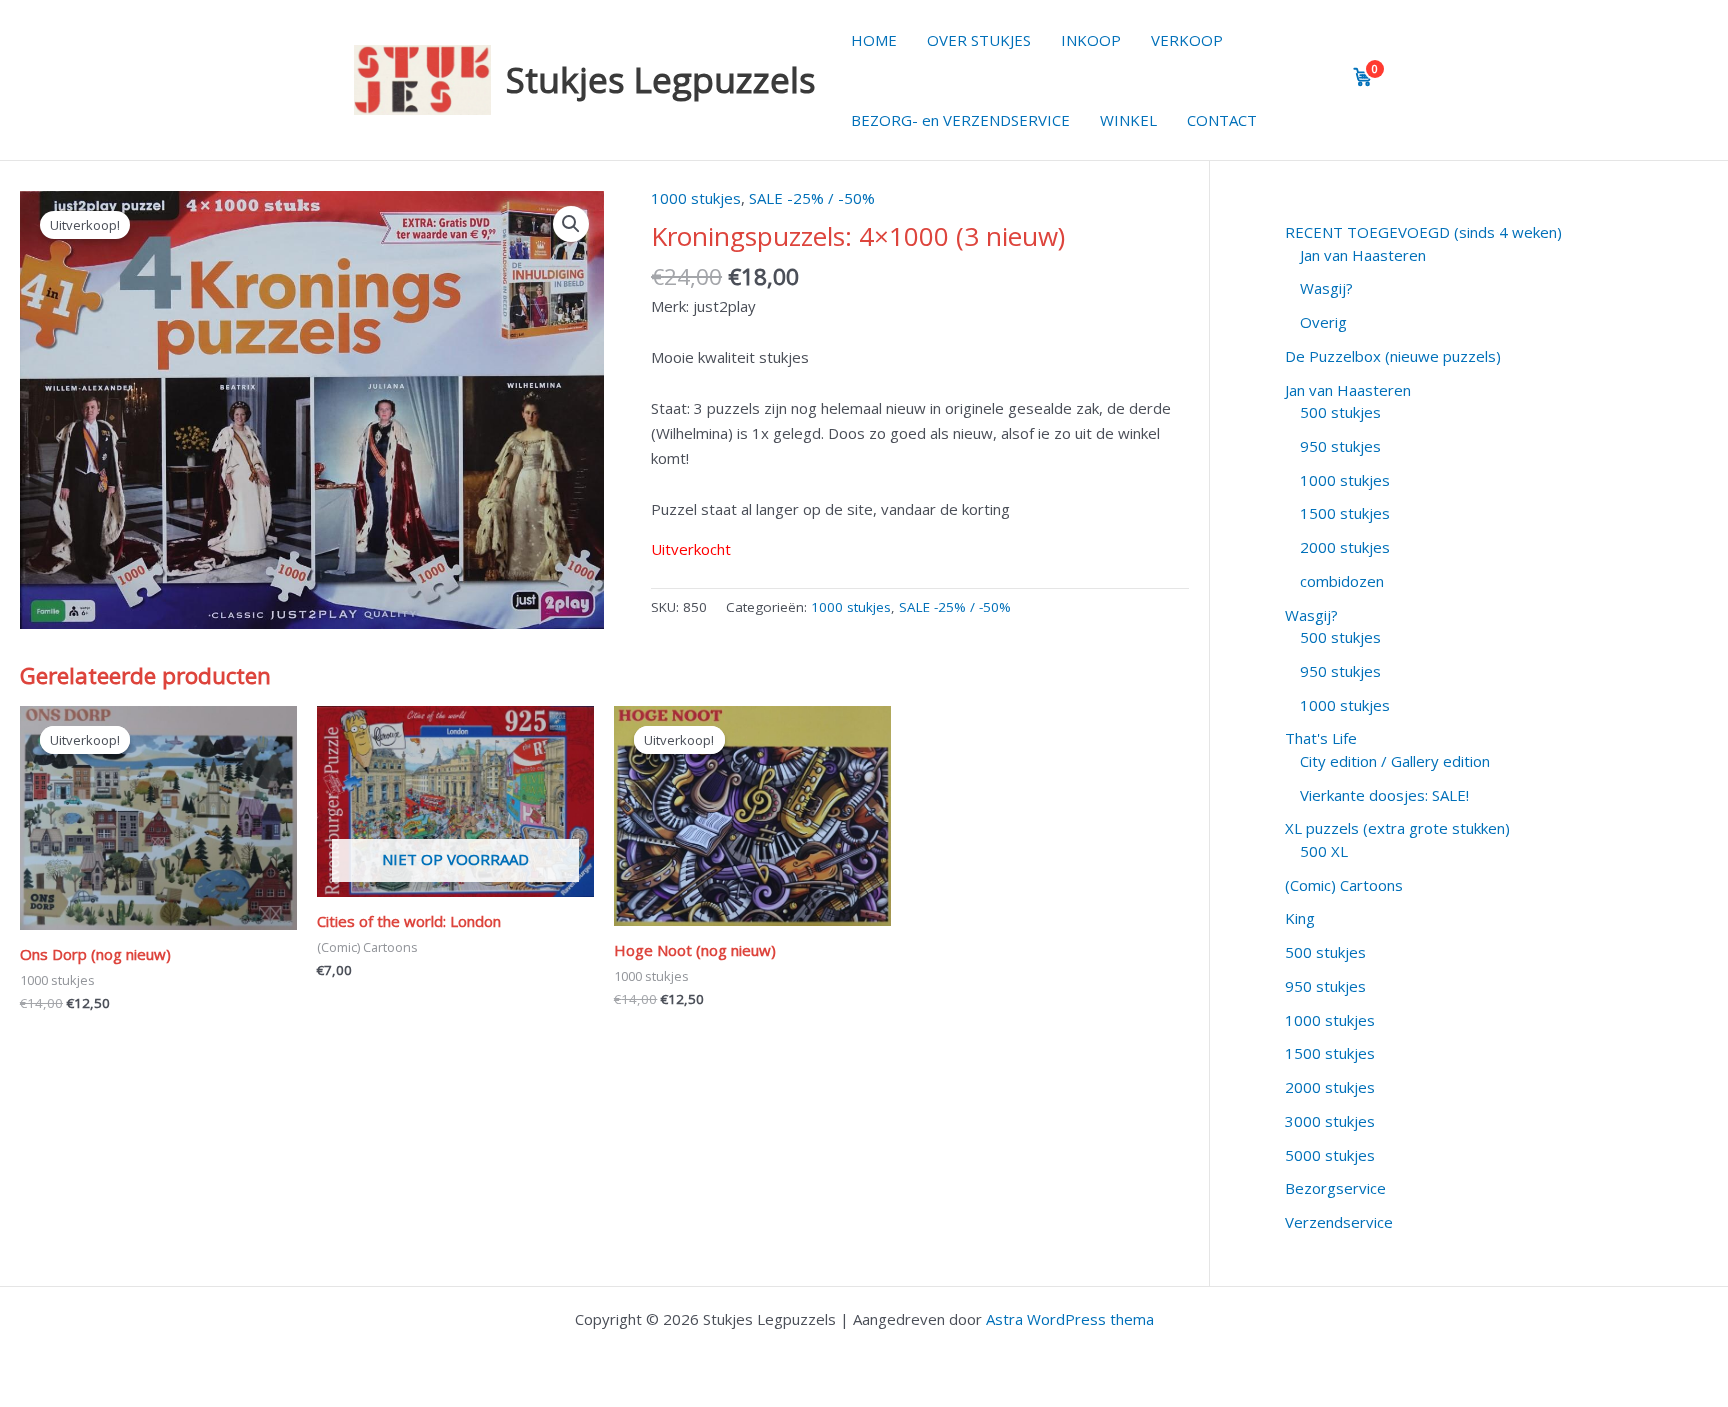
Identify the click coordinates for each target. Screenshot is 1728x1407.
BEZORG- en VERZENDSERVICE (960, 120)
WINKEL (1128, 120)
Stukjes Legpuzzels (661, 79)
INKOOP (1091, 40)
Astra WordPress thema (1070, 1319)
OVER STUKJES (979, 40)
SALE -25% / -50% (812, 198)
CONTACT (1222, 120)
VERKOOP (1187, 40)
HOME (874, 40)
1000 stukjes (696, 198)
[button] (571, 224)
